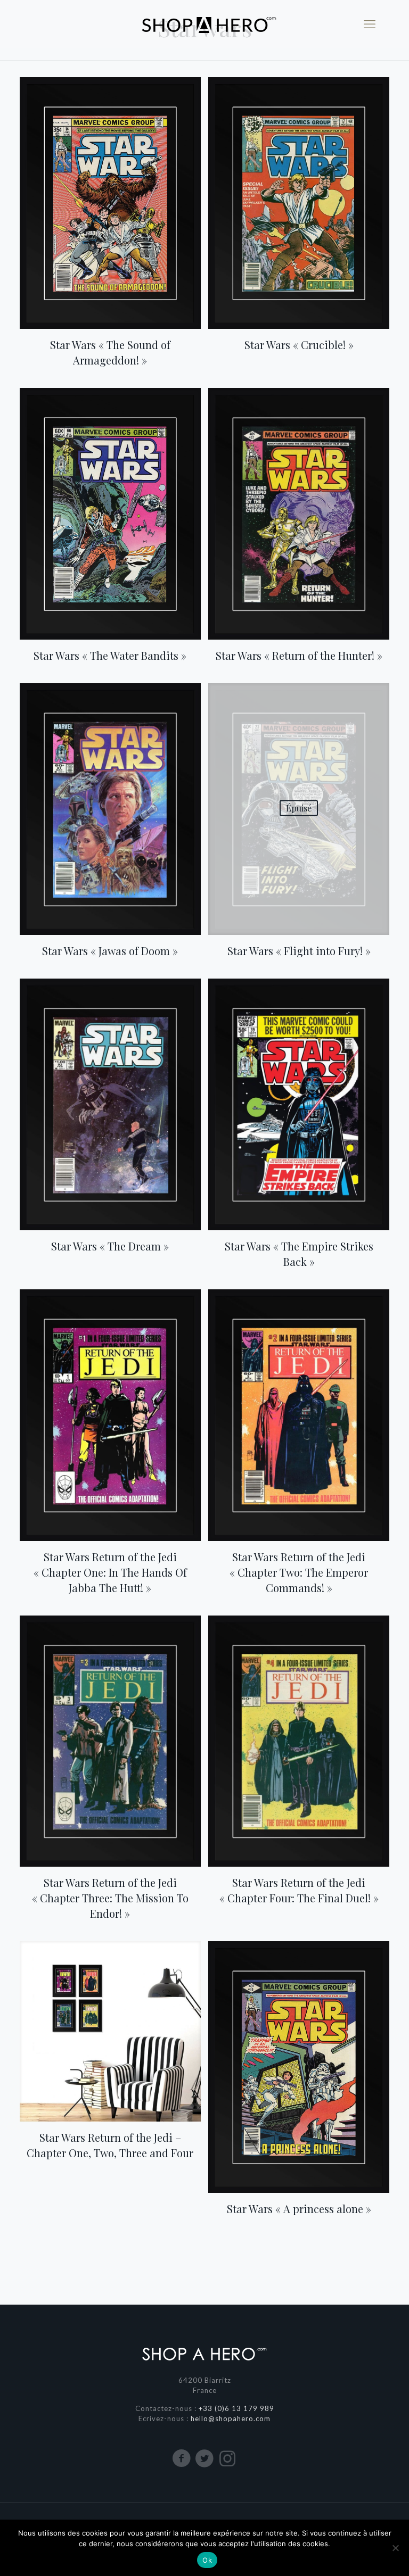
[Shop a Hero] (204, 24)
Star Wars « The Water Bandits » (110, 655)
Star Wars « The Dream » (110, 1246)
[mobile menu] (370, 24)
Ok (207, 2560)
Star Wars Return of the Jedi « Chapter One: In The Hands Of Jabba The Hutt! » (110, 1572)
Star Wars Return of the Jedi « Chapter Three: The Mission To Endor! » (110, 1898)
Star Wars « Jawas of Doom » (110, 951)
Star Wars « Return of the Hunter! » (299, 655)
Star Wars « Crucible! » (299, 345)
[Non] (396, 2548)
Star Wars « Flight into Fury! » (299, 951)
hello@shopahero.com (231, 2418)
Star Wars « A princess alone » (299, 2209)
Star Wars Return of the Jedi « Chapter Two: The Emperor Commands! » (299, 1572)
